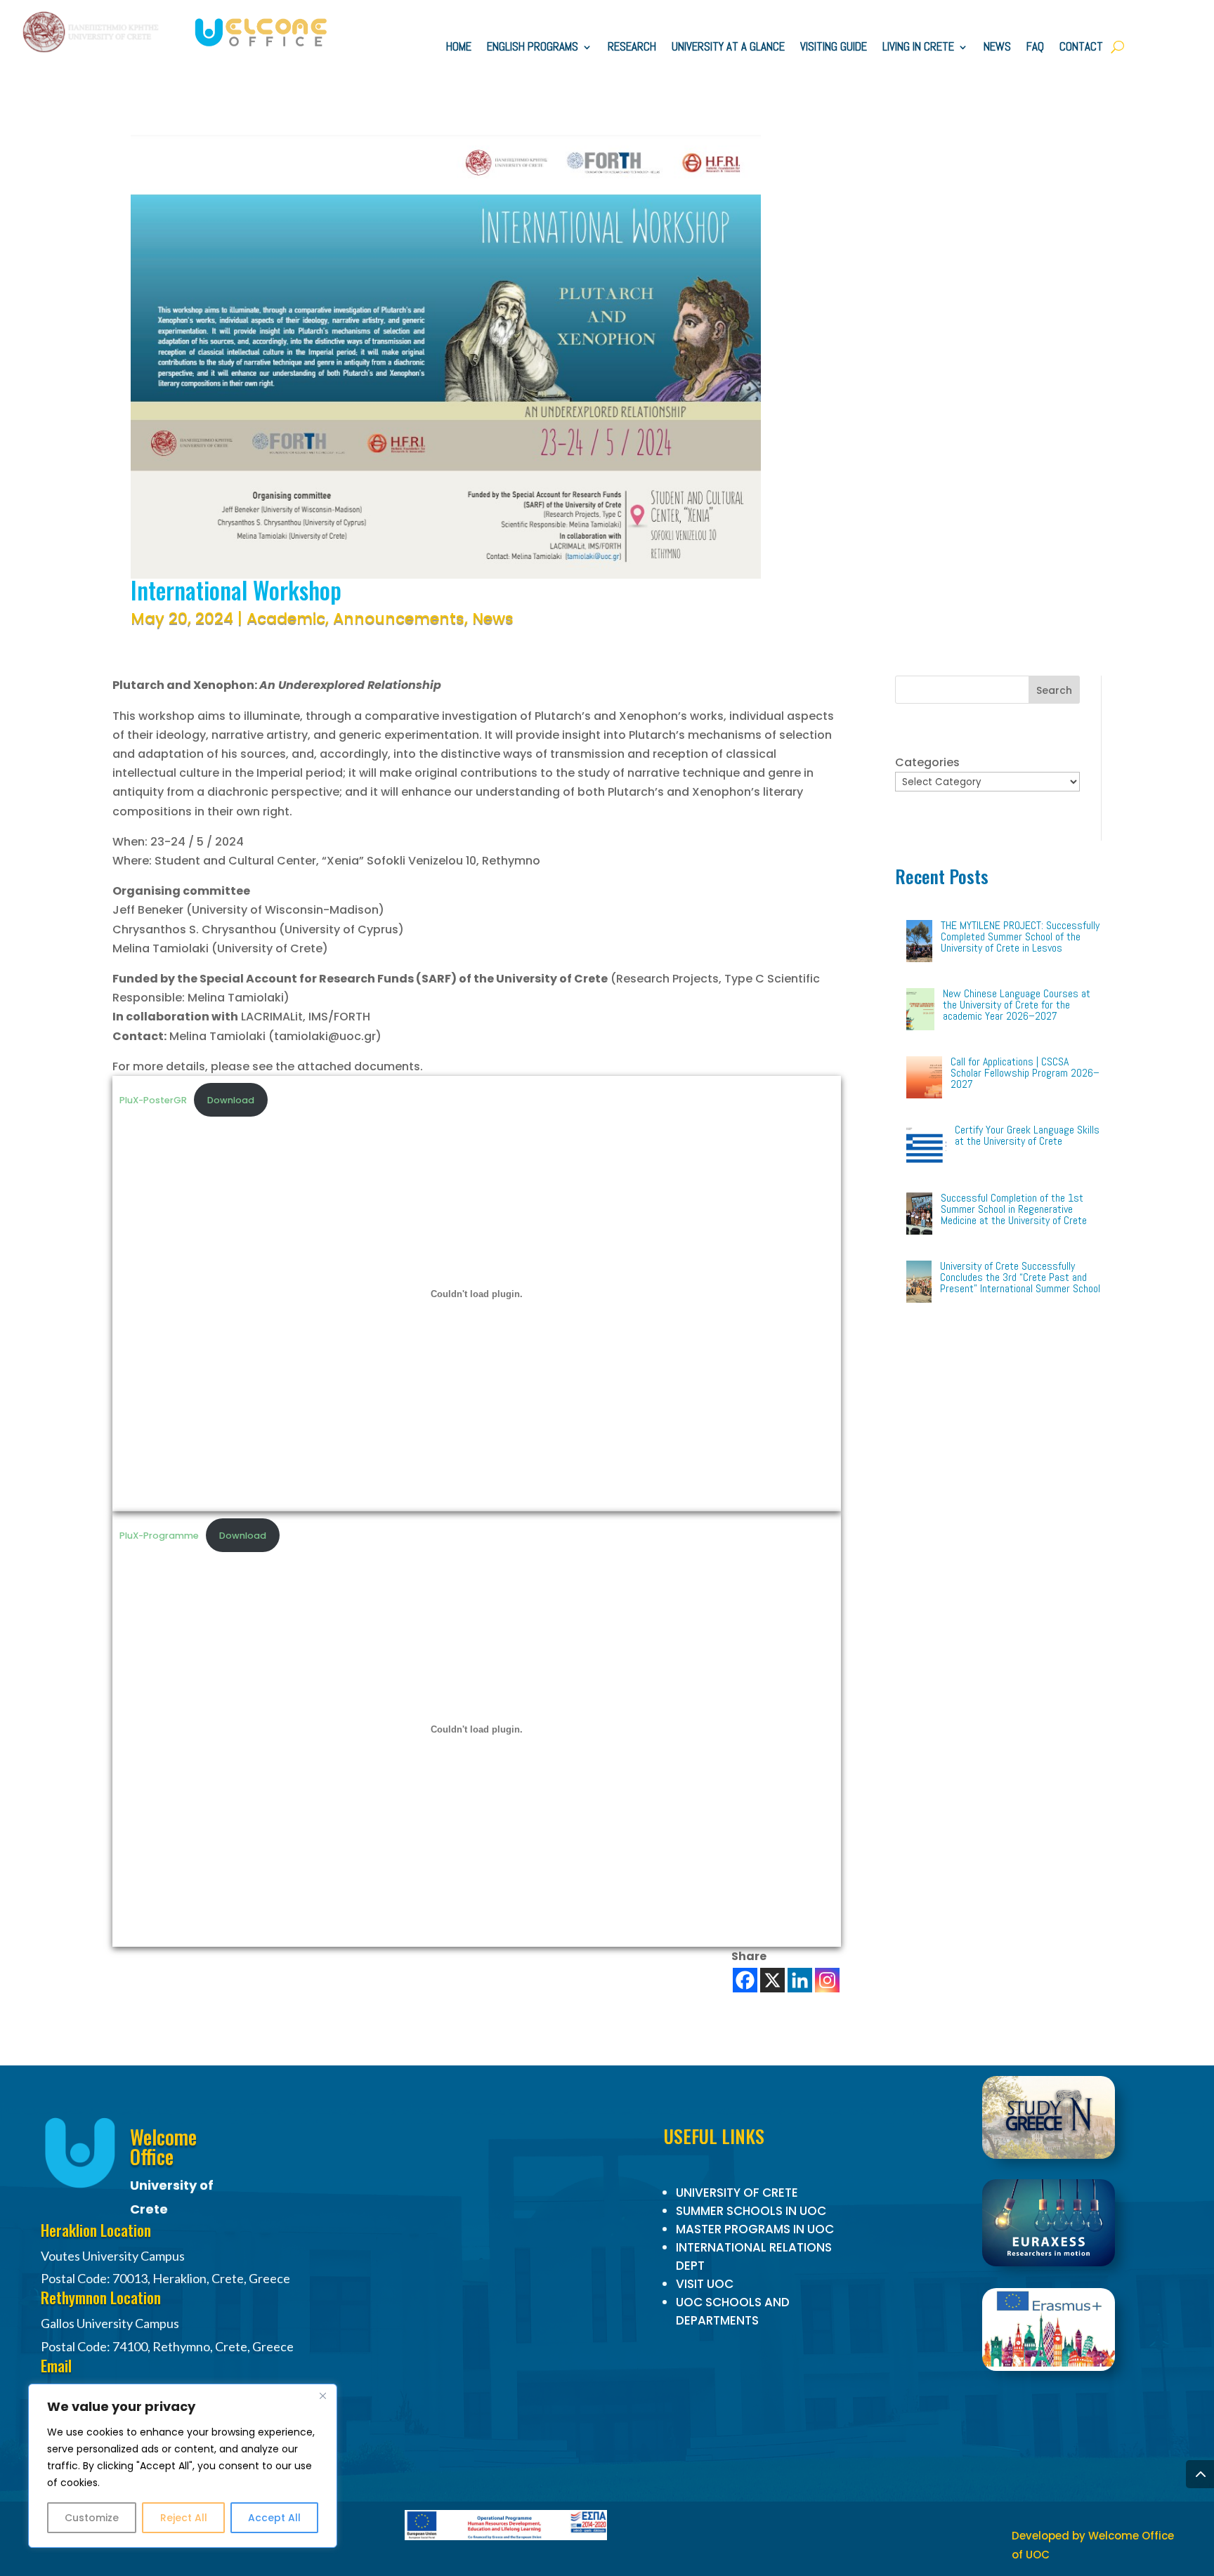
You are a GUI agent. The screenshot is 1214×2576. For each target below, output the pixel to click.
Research (632, 48)
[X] (772, 1980)
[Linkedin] (800, 1980)
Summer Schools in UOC (751, 2211)
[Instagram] (827, 1980)
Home (459, 48)
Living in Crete (918, 48)
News (997, 48)
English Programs (533, 48)
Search (1054, 690)
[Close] (322, 2396)
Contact (1081, 48)
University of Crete (737, 2193)
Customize (92, 2518)
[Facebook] (745, 1980)
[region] (183, 2466)
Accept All (274, 2518)
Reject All (184, 2518)
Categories (927, 762)
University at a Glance (728, 48)
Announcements (399, 618)
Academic (286, 618)
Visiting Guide (834, 48)
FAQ (1035, 48)
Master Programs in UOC (755, 2229)
